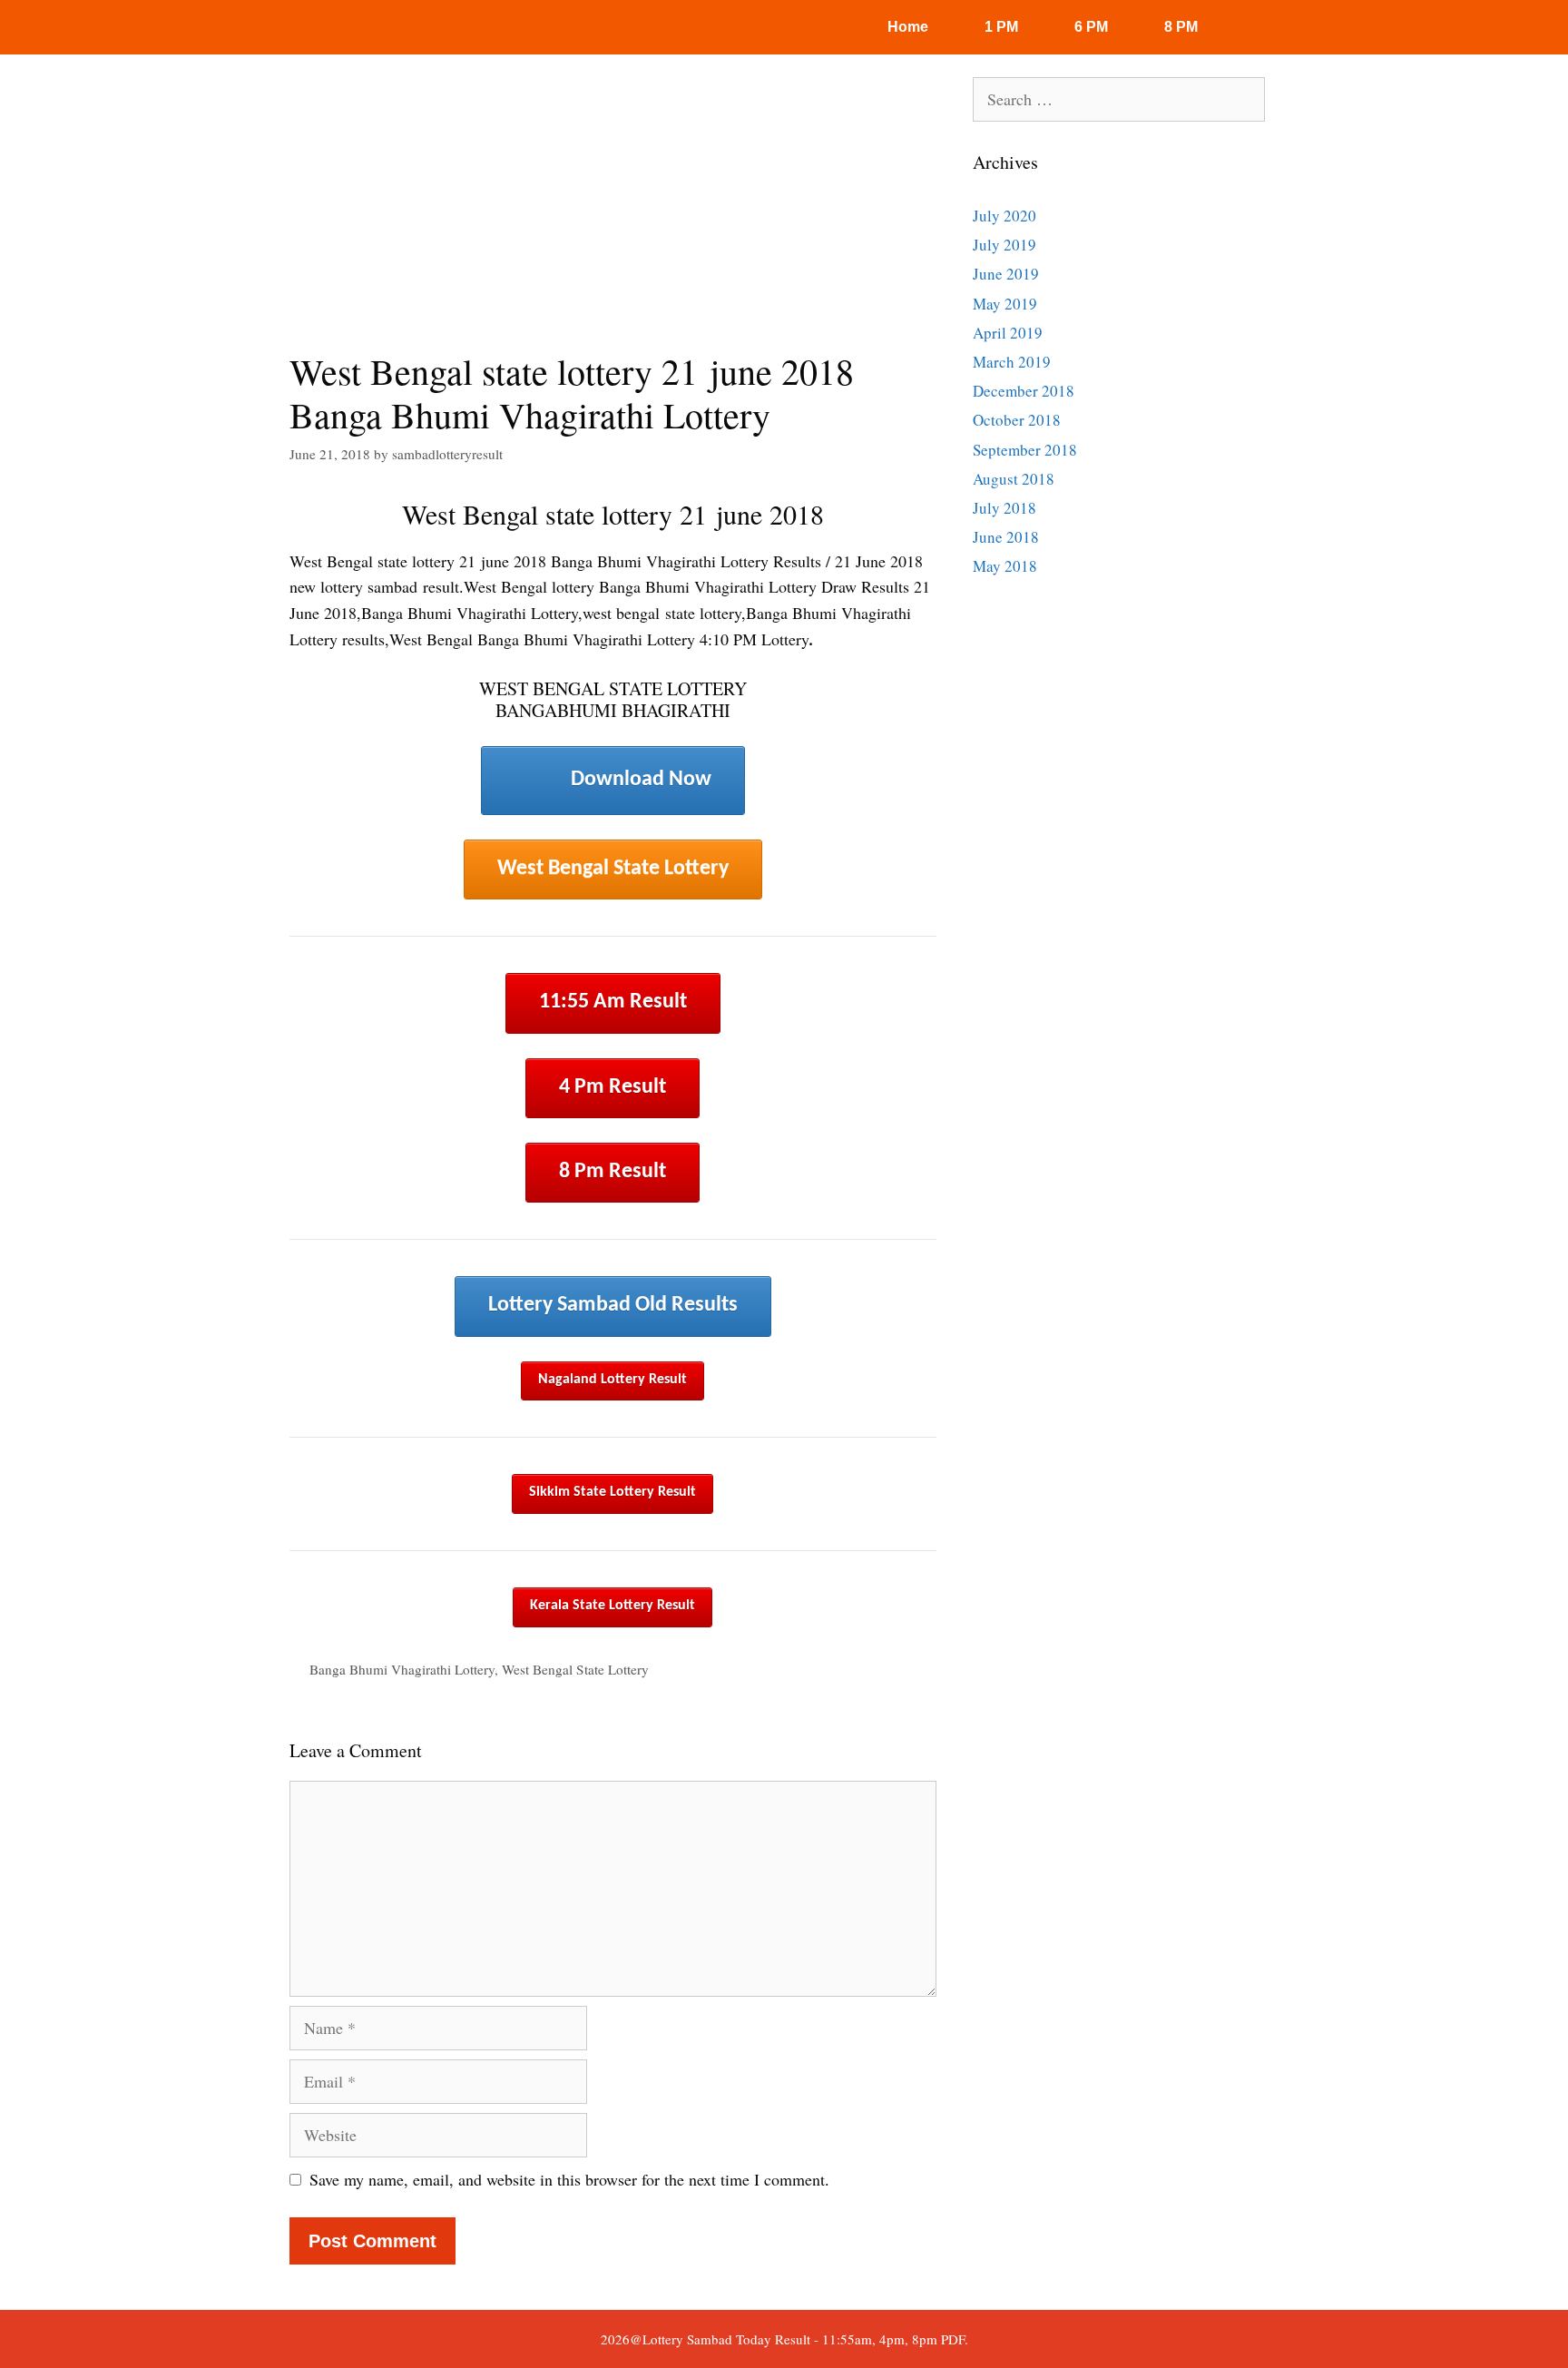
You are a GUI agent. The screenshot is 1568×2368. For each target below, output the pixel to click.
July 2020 (1004, 216)
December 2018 (1024, 391)
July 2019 (1004, 245)
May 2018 (1005, 566)
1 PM (1001, 27)
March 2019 (1012, 362)
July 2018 (1004, 508)
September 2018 (1025, 450)
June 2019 (1006, 274)
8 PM (1181, 27)
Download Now (641, 780)
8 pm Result (612, 1172)
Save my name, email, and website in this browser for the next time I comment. (569, 2179)
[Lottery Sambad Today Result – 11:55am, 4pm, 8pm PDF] (344, 27)
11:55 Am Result (613, 1002)
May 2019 (1005, 304)
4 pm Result (612, 1087)
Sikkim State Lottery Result (612, 1492)
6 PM (1091, 27)
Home (908, 27)
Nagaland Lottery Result (612, 1380)
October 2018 (1017, 420)
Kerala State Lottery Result (612, 1606)
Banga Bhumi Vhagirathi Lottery (402, 1669)
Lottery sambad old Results (613, 1305)
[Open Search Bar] (1264, 27)
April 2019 (1008, 333)
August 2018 (1014, 479)
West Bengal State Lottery (613, 869)
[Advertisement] (613, 213)
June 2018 (1006, 537)
